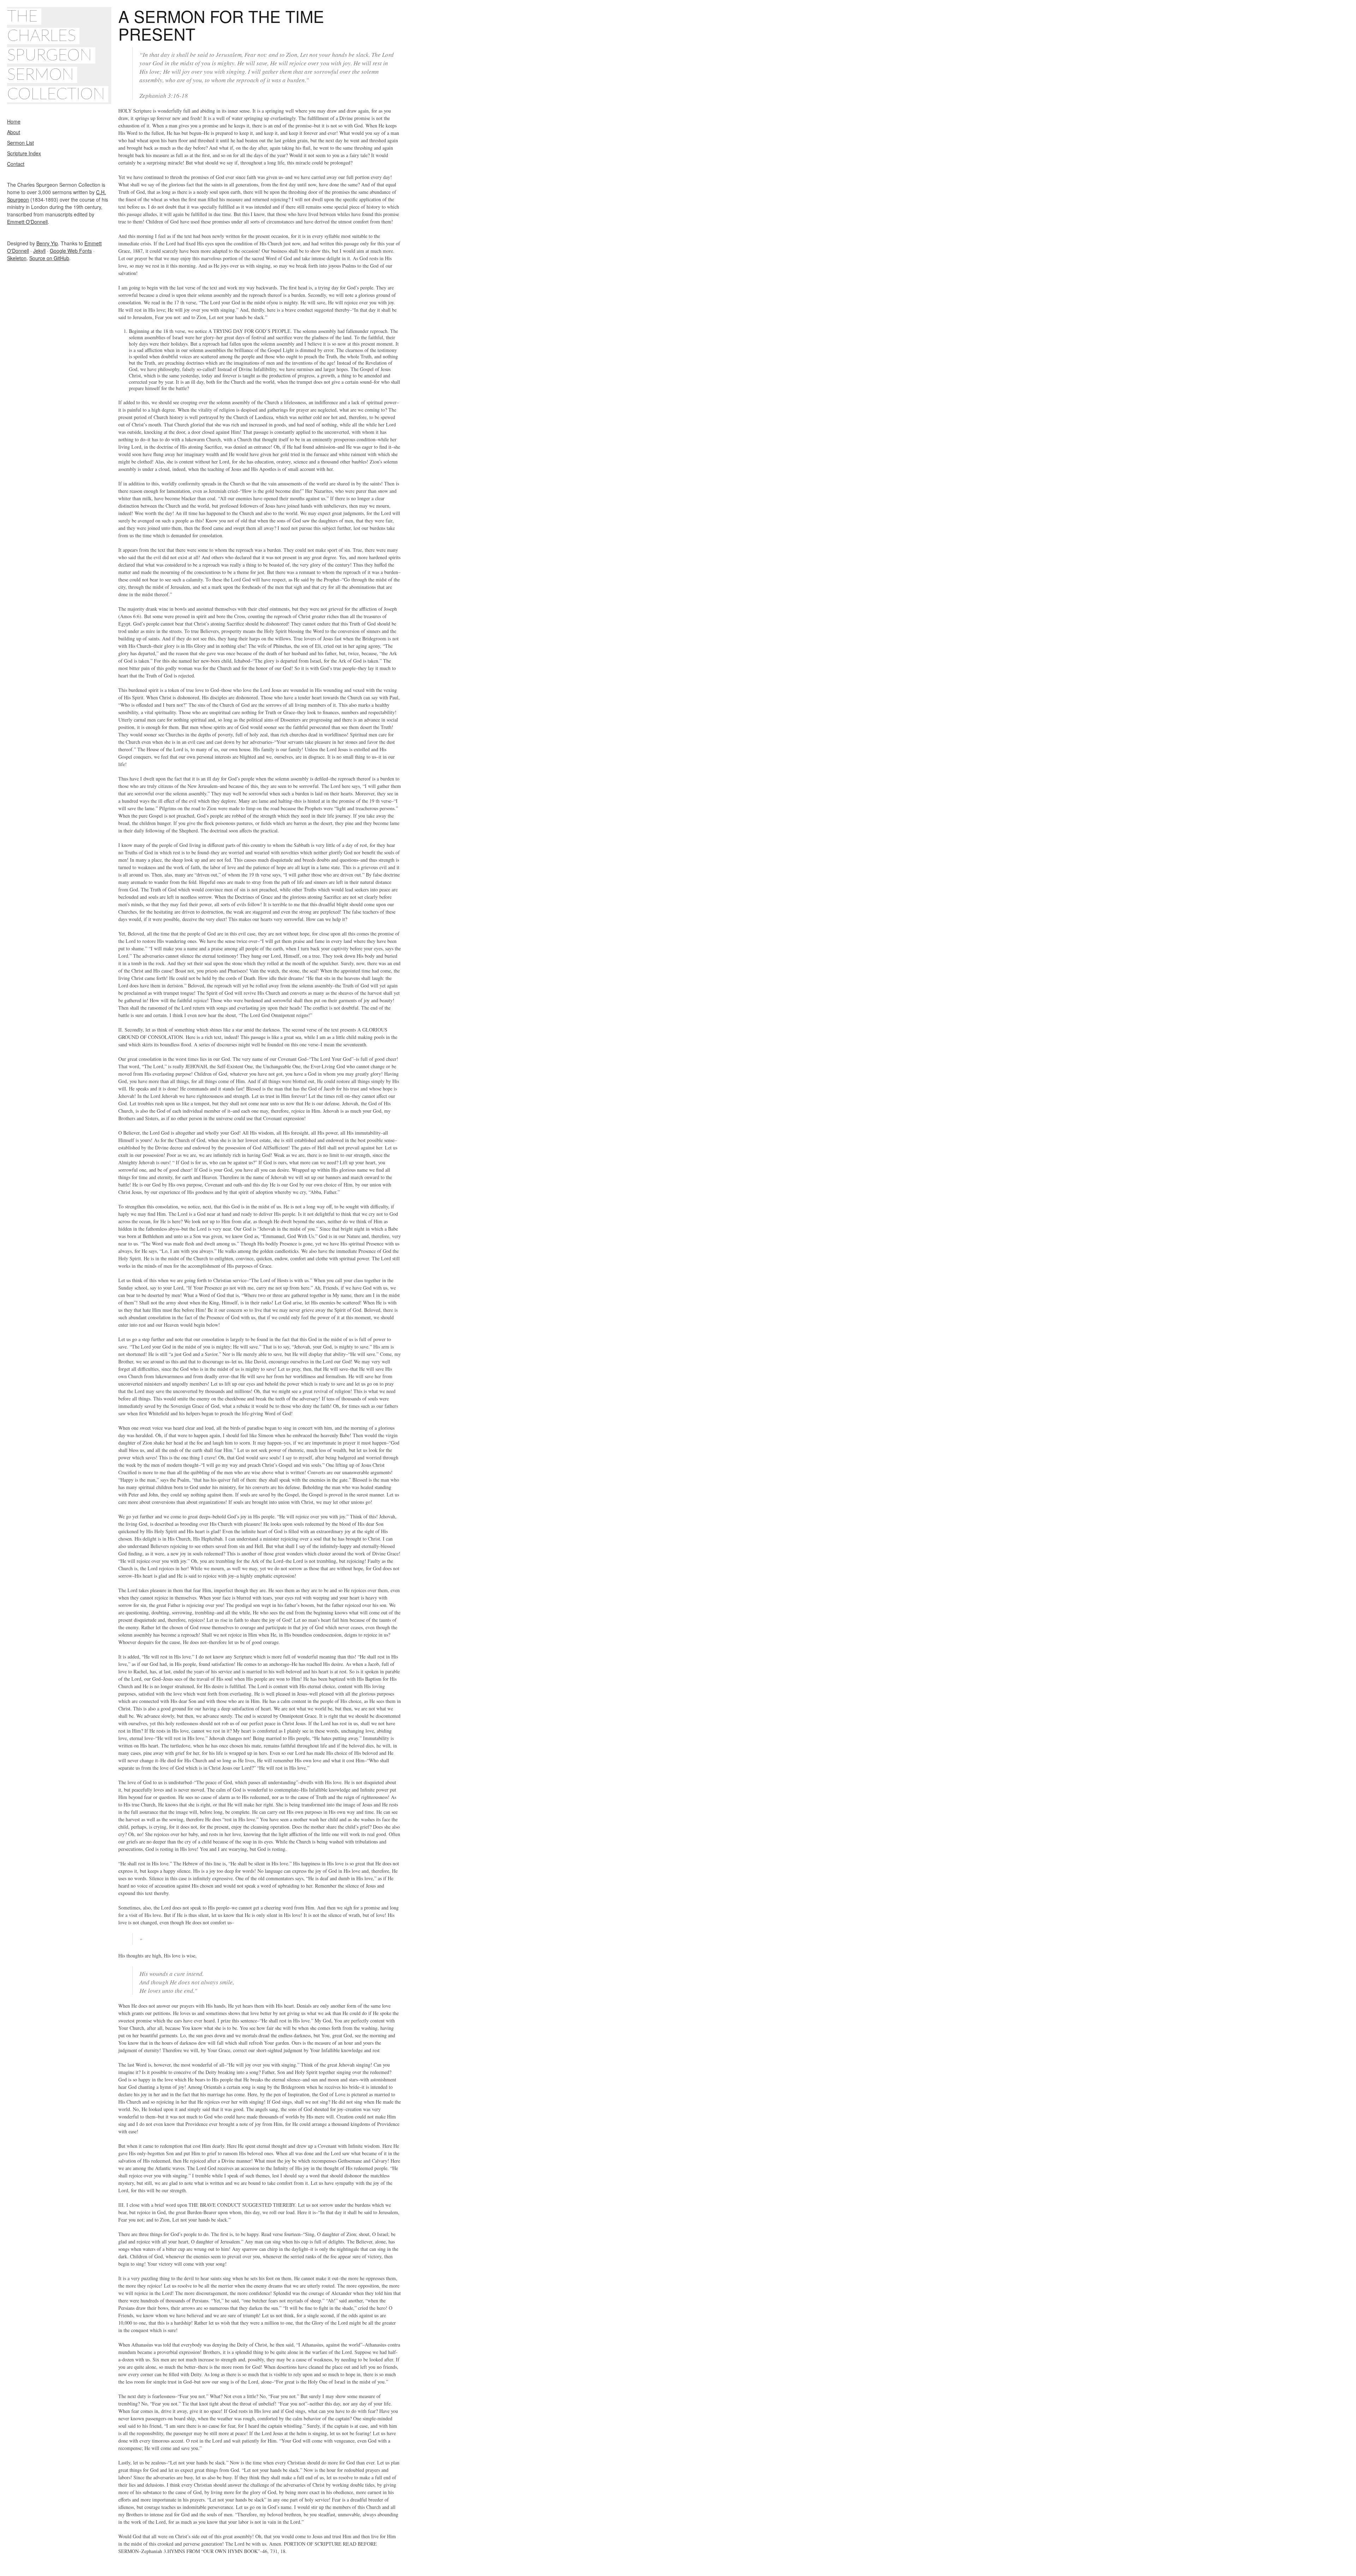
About (14, 132)
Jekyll (39, 251)
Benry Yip (47, 243)
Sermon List (20, 143)
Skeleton (17, 258)
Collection (56, 94)
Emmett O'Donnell (27, 222)
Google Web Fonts (71, 251)
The (22, 17)
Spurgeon (49, 55)
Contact (16, 164)
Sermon (40, 75)
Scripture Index (24, 153)
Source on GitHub (49, 258)
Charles (41, 36)
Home (14, 121)
